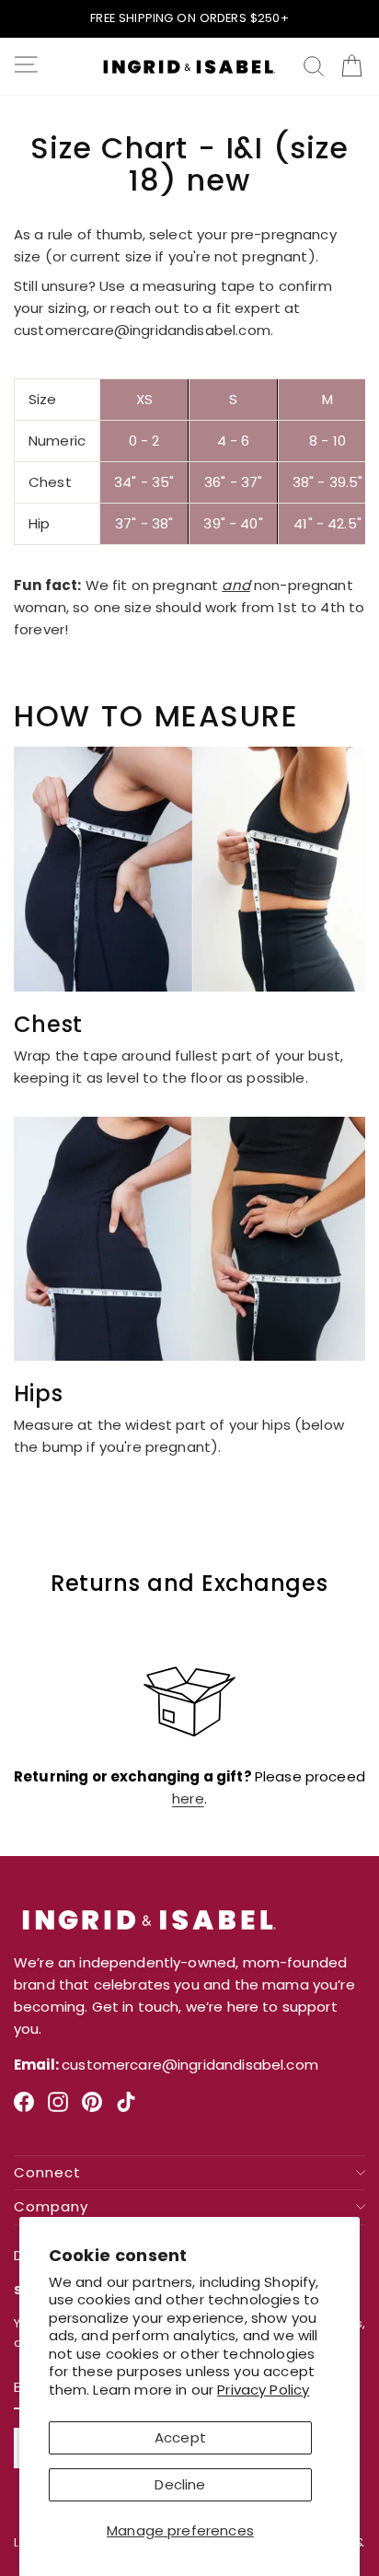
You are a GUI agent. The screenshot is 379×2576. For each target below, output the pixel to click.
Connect (47, 2173)
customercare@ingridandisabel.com (142, 330)
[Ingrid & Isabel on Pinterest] (92, 2109)
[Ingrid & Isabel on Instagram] (58, 2109)
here (188, 1799)
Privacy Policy (263, 2390)
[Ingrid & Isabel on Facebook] (24, 2109)
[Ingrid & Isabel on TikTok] (126, 2109)
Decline (180, 2484)
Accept (180, 2437)
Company (51, 2207)
